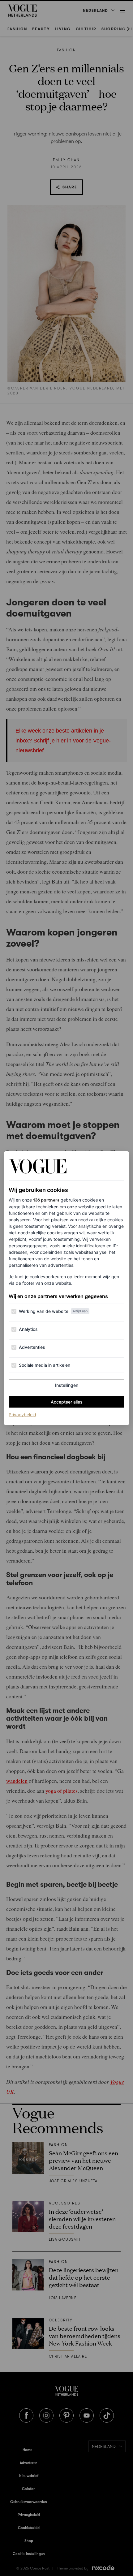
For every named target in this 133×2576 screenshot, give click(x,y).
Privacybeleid (22, 1414)
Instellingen (67, 1385)
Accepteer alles (67, 1402)
